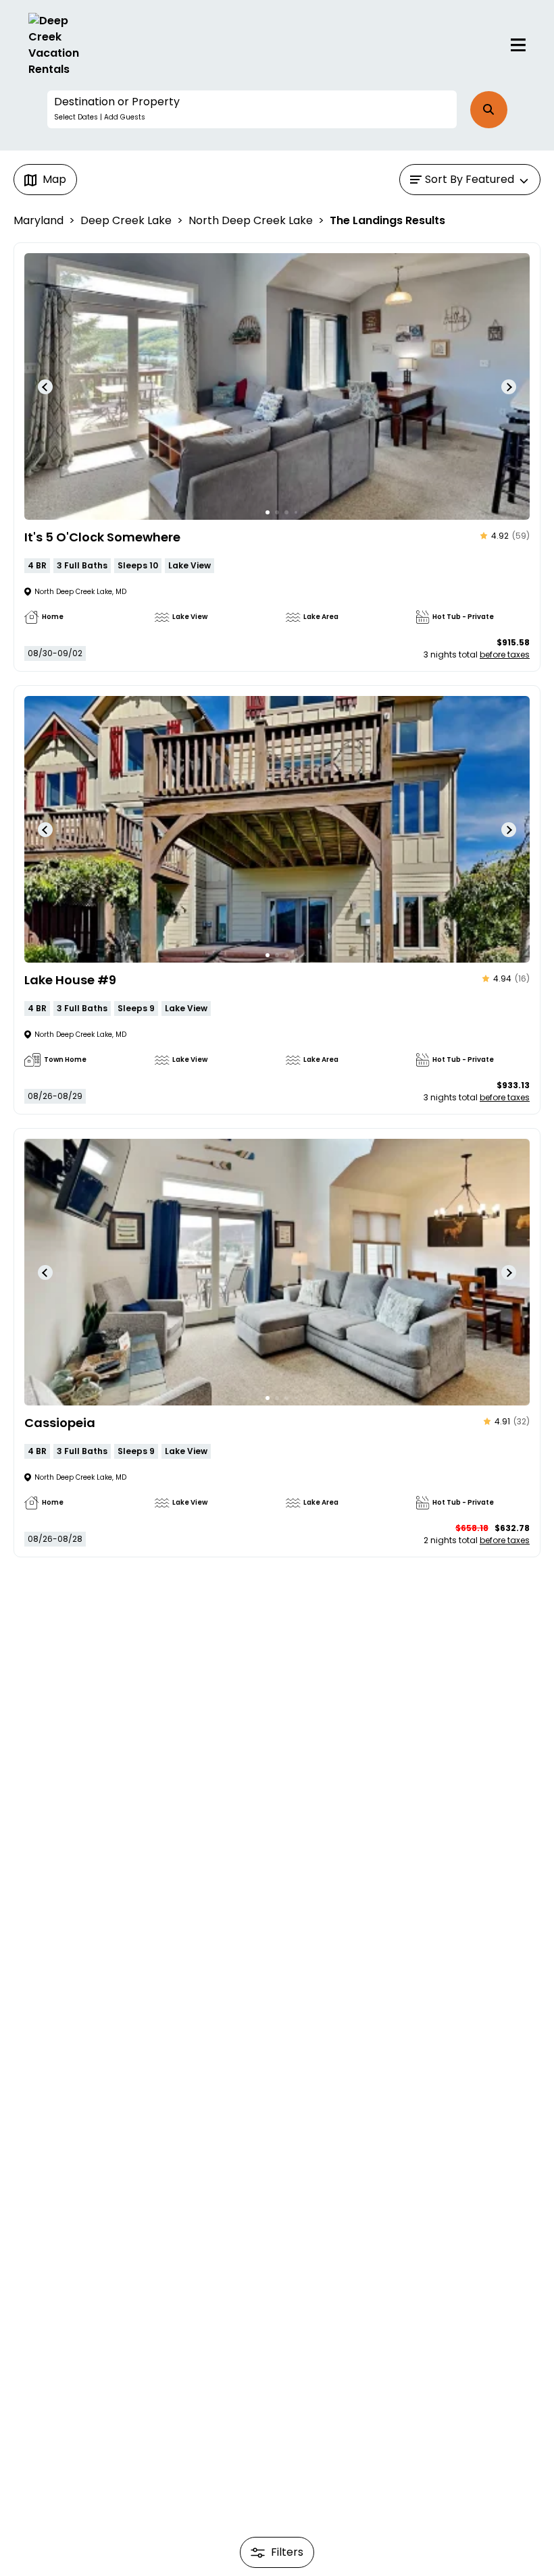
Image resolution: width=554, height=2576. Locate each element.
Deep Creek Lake (126, 220)
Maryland (39, 220)
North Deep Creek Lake (251, 220)
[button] (252, 109)
